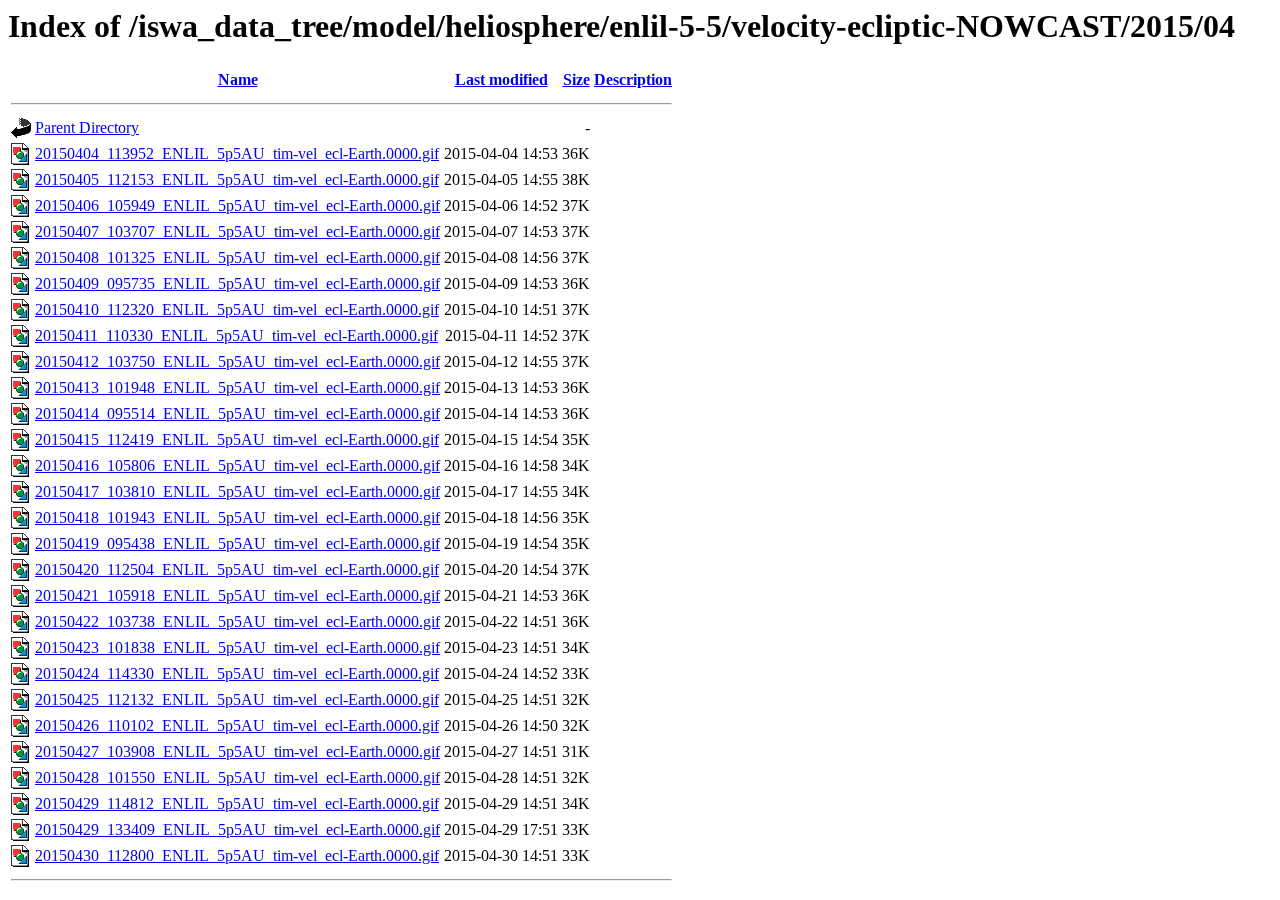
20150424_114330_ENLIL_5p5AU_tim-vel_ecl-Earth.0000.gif (237, 673)
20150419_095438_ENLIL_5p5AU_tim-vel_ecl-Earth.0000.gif (237, 543)
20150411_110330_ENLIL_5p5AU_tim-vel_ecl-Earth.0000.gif (236, 335)
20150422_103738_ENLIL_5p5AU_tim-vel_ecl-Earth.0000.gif (237, 621)
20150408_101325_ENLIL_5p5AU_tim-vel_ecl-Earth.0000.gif (237, 257)
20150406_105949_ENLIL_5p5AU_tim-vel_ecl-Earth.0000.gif (237, 205)
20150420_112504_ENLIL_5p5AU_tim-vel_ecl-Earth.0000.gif (237, 569)
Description (633, 79)
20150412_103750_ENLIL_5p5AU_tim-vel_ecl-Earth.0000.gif (237, 361)
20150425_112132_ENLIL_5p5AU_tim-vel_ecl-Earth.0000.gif (237, 699)
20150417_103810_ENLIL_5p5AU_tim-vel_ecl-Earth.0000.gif (237, 491)
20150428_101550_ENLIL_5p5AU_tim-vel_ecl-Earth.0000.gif (237, 777)
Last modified (501, 79)
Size (576, 79)
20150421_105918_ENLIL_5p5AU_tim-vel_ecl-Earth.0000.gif (237, 595)
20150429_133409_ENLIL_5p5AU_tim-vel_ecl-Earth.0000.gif (237, 829)
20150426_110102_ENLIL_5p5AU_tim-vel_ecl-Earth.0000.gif (237, 725)
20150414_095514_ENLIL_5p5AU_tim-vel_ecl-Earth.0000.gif (237, 413)
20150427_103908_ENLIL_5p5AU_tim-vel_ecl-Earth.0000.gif (237, 751)
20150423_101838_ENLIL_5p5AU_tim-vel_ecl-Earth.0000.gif (237, 647)
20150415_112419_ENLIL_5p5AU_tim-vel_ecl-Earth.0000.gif (237, 439)
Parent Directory (87, 127)
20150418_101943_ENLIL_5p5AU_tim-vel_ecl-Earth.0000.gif (237, 517)
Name (238, 79)
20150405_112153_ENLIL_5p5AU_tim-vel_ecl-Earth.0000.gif (237, 179)
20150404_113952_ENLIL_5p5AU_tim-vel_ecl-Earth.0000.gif (237, 153)
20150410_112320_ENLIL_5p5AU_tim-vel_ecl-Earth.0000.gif (237, 309)
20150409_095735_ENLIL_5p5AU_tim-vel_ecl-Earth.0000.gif (237, 283)
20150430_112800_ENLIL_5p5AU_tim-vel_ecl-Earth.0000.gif (237, 855)
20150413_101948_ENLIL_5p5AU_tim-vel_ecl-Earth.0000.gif (237, 387)
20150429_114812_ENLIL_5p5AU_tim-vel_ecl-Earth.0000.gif (237, 803)
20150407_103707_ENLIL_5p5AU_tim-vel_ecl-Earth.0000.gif (237, 231)
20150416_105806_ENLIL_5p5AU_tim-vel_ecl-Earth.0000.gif (237, 465)
